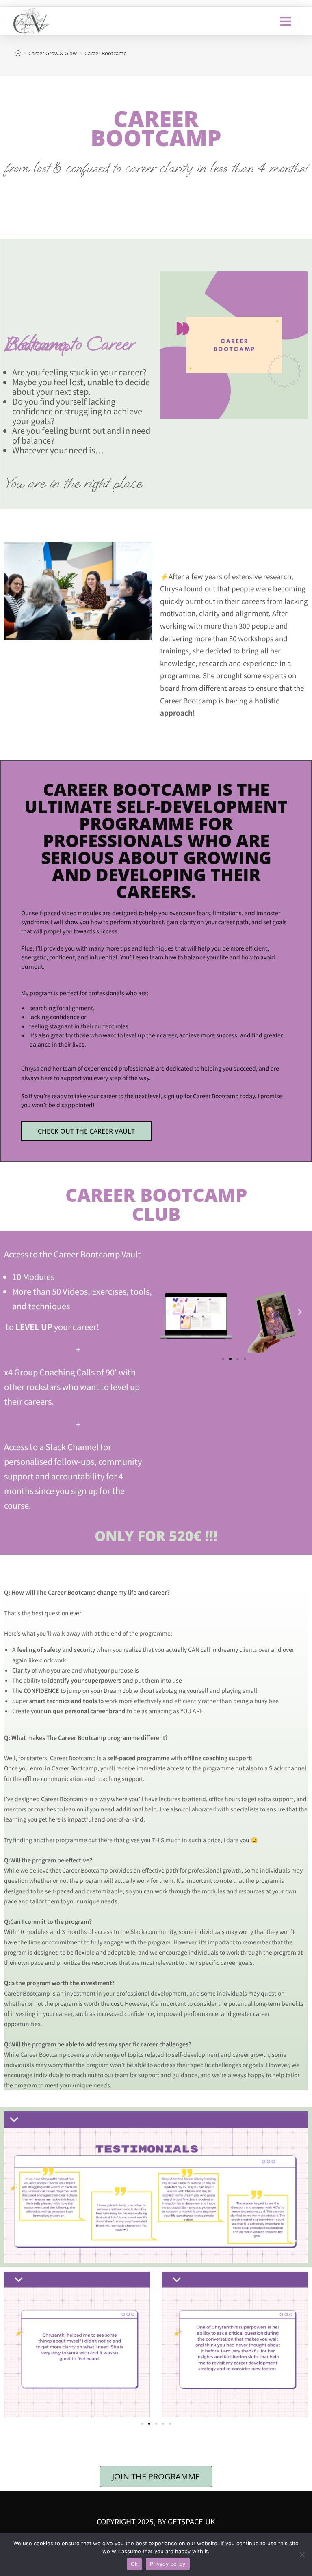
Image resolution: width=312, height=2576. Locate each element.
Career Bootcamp (106, 53)
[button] (168, 1312)
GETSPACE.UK (192, 2521)
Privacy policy (168, 2564)
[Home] (18, 53)
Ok (134, 2564)
